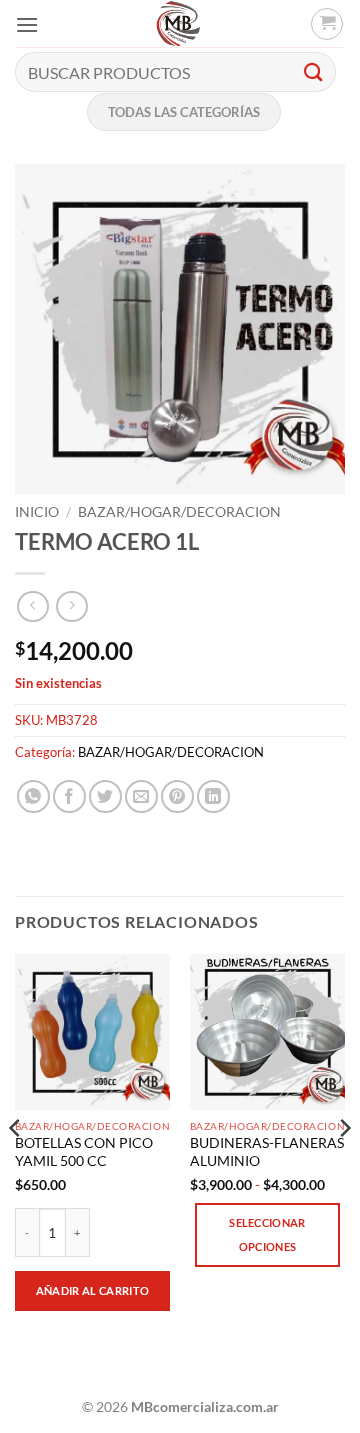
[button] (27, 24)
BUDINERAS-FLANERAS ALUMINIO (267, 1152)
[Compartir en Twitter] (105, 796)
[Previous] (16, 1167)
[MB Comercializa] (178, 23)
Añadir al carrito (93, 1290)
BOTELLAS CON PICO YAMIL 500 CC (84, 1152)
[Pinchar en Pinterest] (177, 796)
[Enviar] (314, 71)
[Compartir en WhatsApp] (33, 796)
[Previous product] (71, 606)
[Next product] (32, 606)
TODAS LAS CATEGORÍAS (184, 112)
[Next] (344, 1167)
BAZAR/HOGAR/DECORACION (179, 512)
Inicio (37, 512)
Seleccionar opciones (267, 1234)
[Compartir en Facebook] (69, 796)
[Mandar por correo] (141, 796)
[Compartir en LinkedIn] (213, 796)
